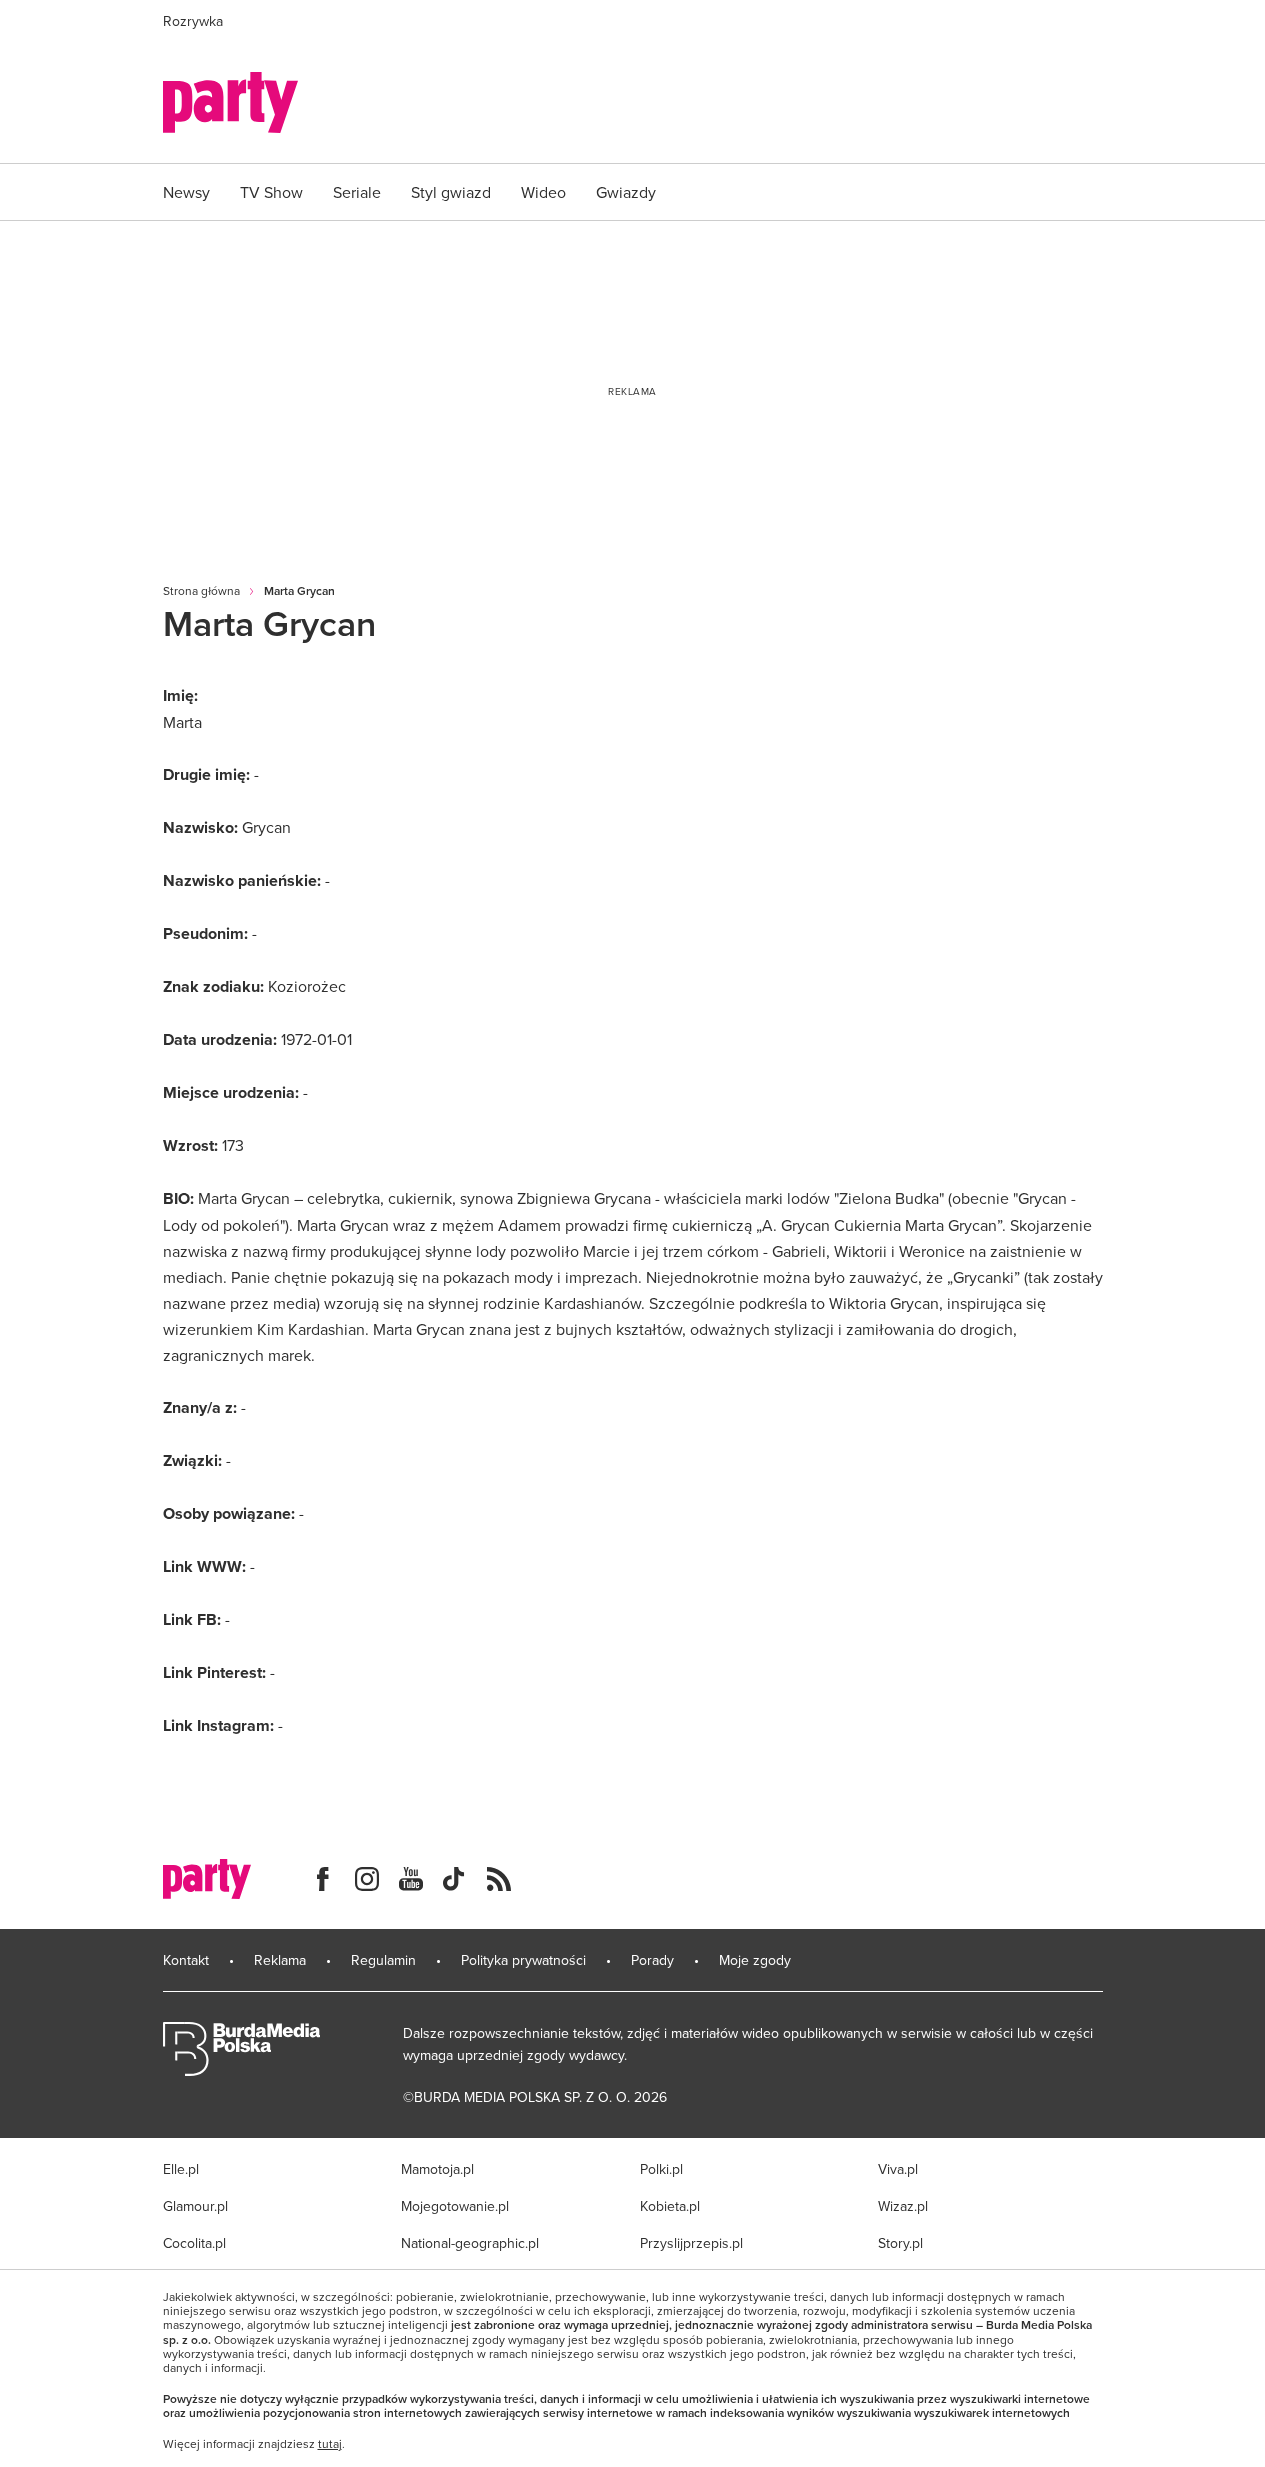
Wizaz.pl (903, 2206)
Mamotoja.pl (437, 2169)
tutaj (330, 2444)
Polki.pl (661, 2169)
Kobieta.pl (670, 2206)
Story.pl (900, 2243)
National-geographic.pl (470, 2243)
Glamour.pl (195, 2206)
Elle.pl (181, 2169)
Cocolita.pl (194, 2243)
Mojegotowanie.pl (455, 2206)
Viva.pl (898, 2169)
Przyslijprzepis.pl (691, 2243)
